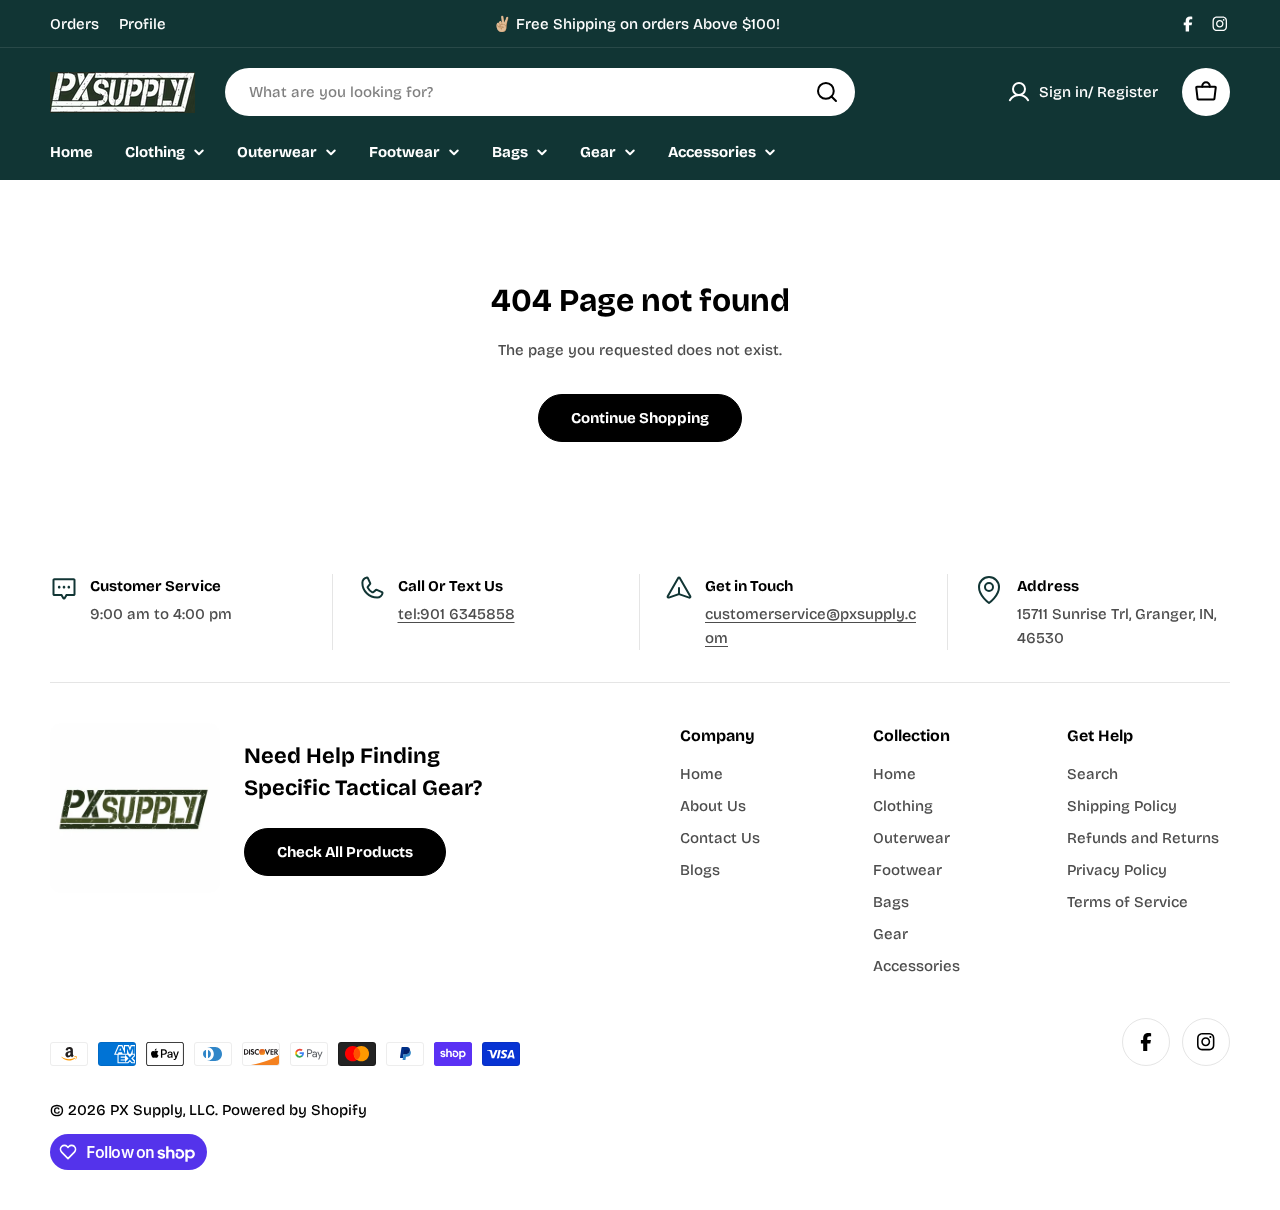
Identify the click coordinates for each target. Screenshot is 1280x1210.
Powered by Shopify (294, 1110)
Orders (74, 24)
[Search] (827, 92)
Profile (142, 24)
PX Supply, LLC (162, 1110)
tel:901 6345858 (456, 614)
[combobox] (540, 92)
